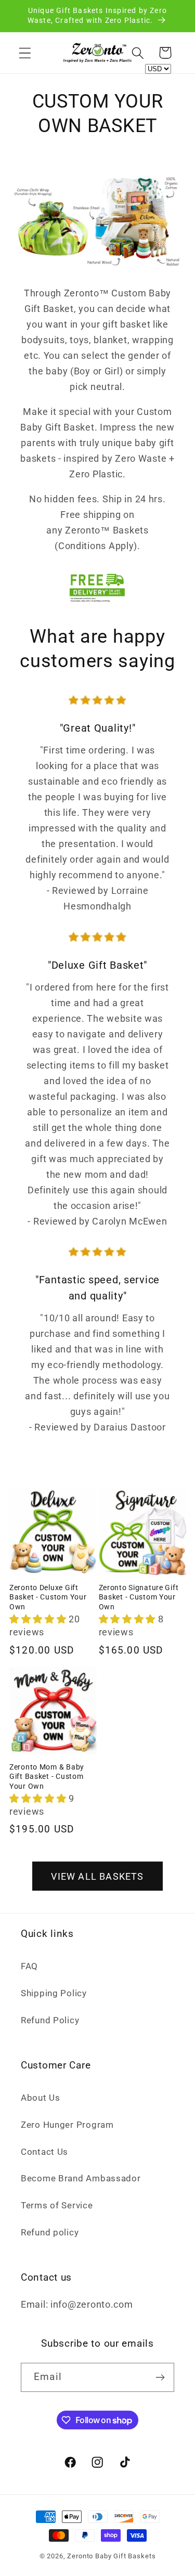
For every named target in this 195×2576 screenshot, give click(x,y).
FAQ (29, 1966)
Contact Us (44, 2152)
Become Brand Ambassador (81, 2178)
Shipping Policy (54, 1993)
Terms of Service (57, 2205)
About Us (41, 2098)
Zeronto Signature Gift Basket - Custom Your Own (139, 1597)
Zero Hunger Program (67, 2125)
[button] (25, 53)
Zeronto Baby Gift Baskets (111, 2556)
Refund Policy (50, 2020)
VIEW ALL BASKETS (97, 1876)
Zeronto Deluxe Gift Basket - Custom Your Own (48, 1597)
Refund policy (50, 2232)
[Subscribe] (160, 2377)
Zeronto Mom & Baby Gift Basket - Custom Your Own (47, 1777)
